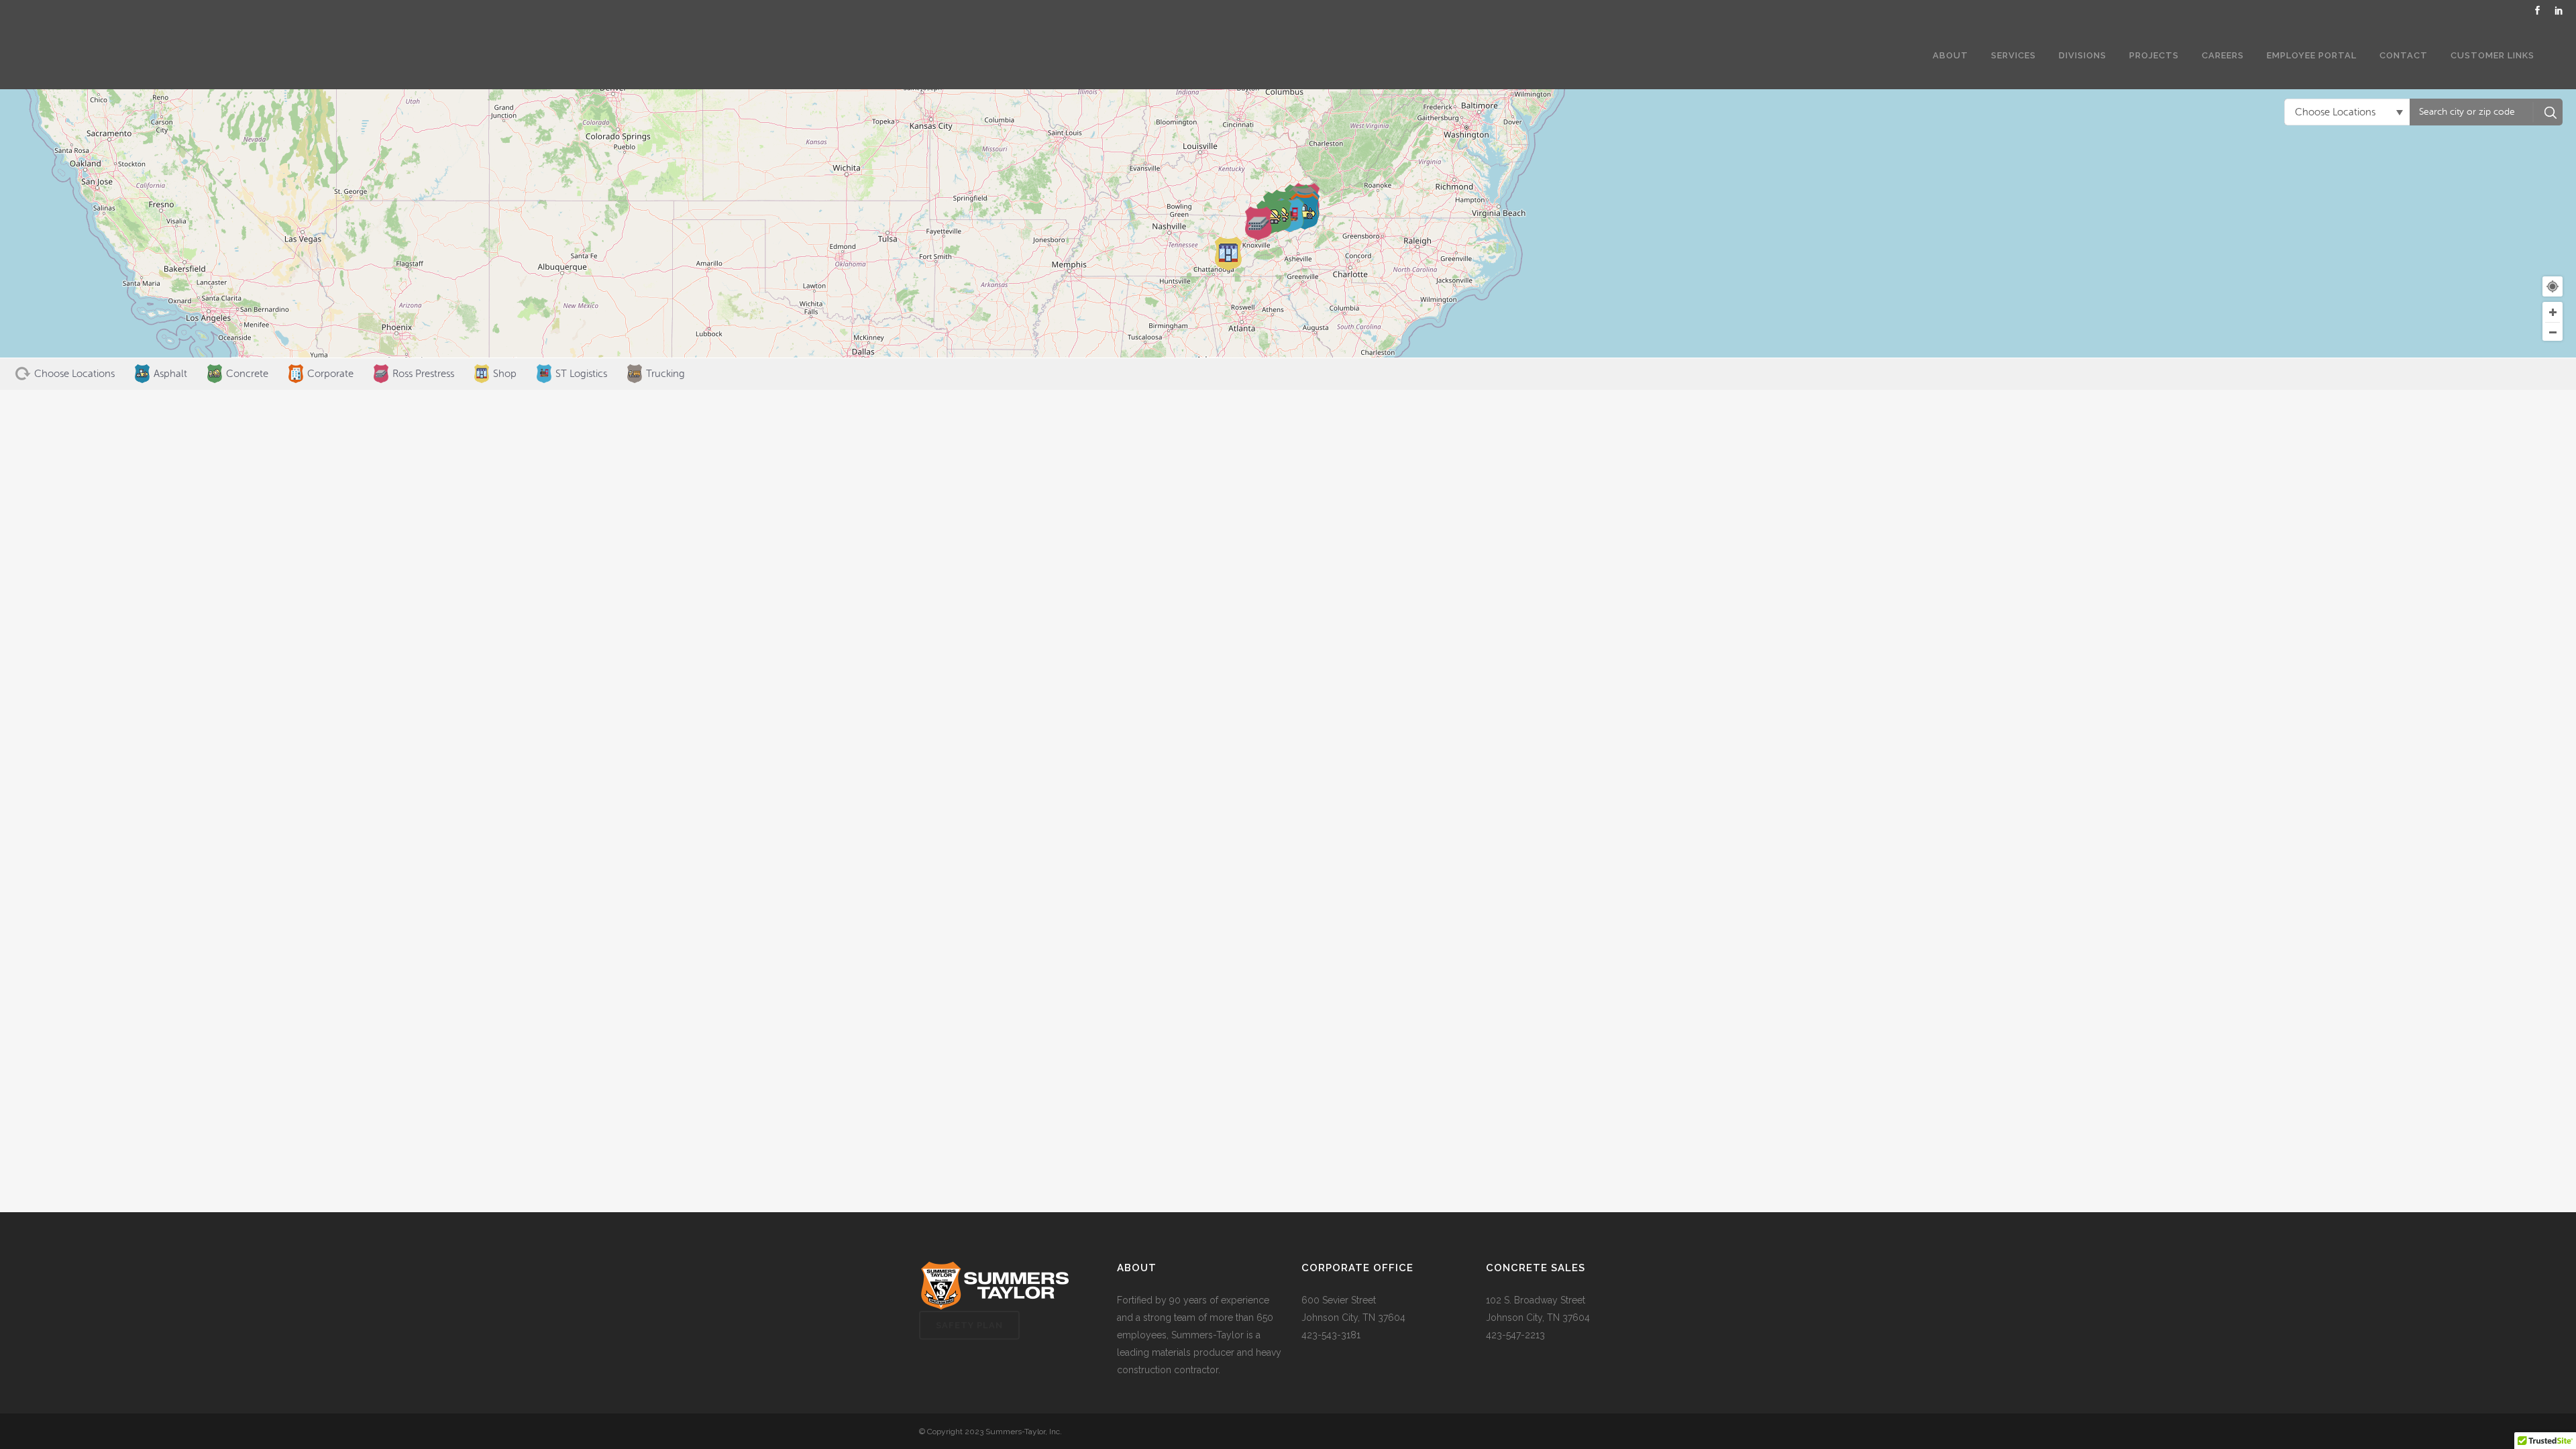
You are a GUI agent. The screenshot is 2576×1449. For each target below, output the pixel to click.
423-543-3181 (1331, 1335)
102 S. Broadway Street (1536, 1300)
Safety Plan (969, 1325)
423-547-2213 (1515, 1335)
